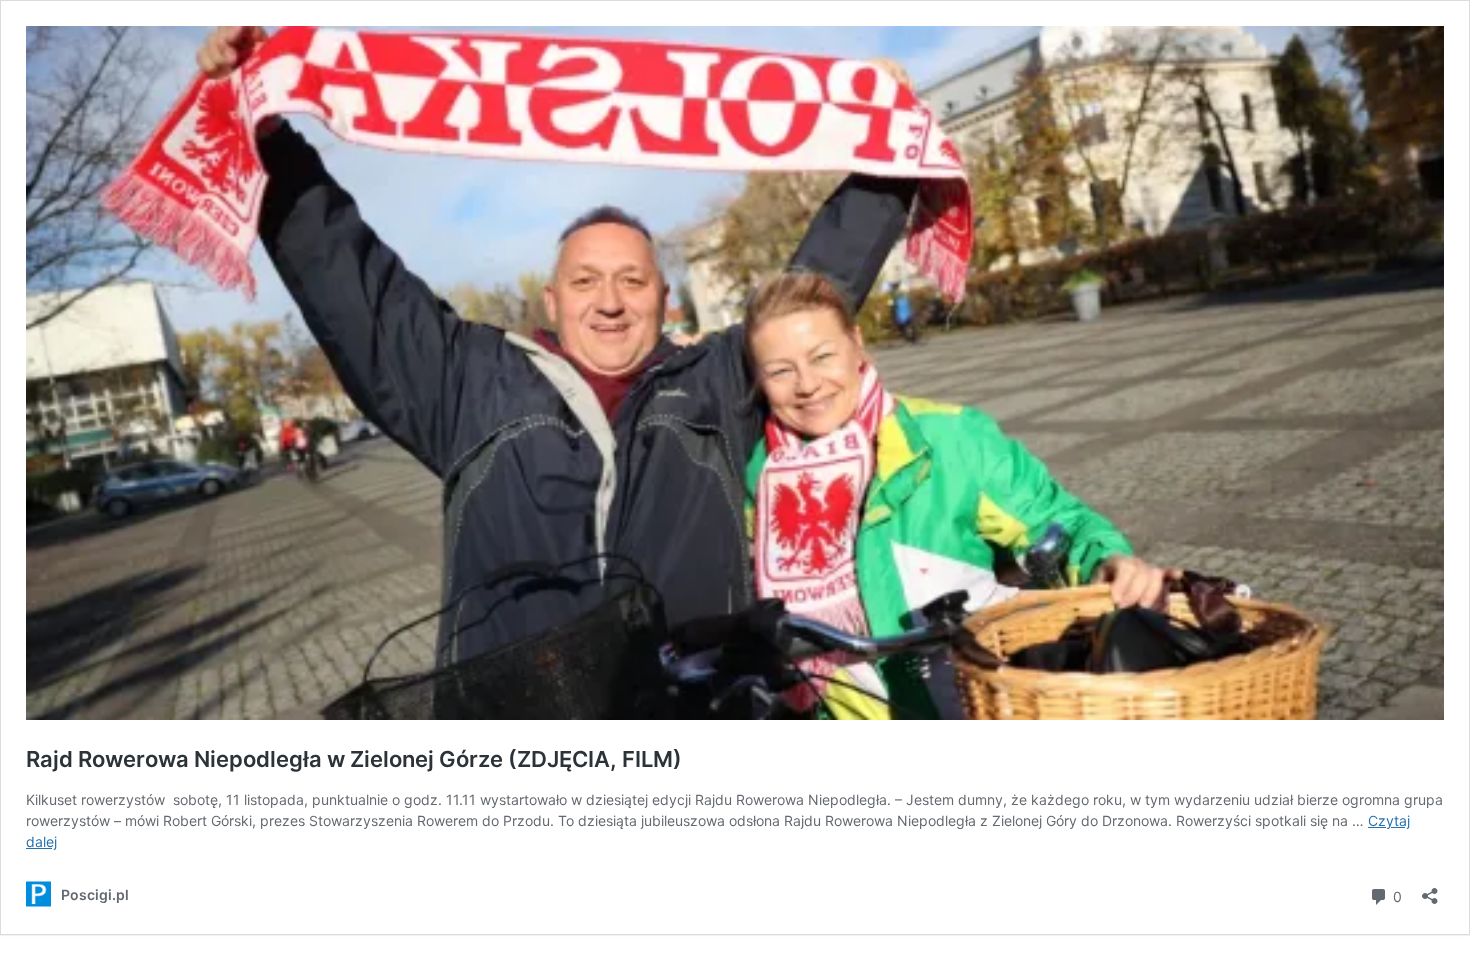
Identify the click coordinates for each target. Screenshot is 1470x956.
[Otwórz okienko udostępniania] (1430, 889)
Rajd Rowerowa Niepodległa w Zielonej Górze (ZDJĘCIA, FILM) (354, 759)
